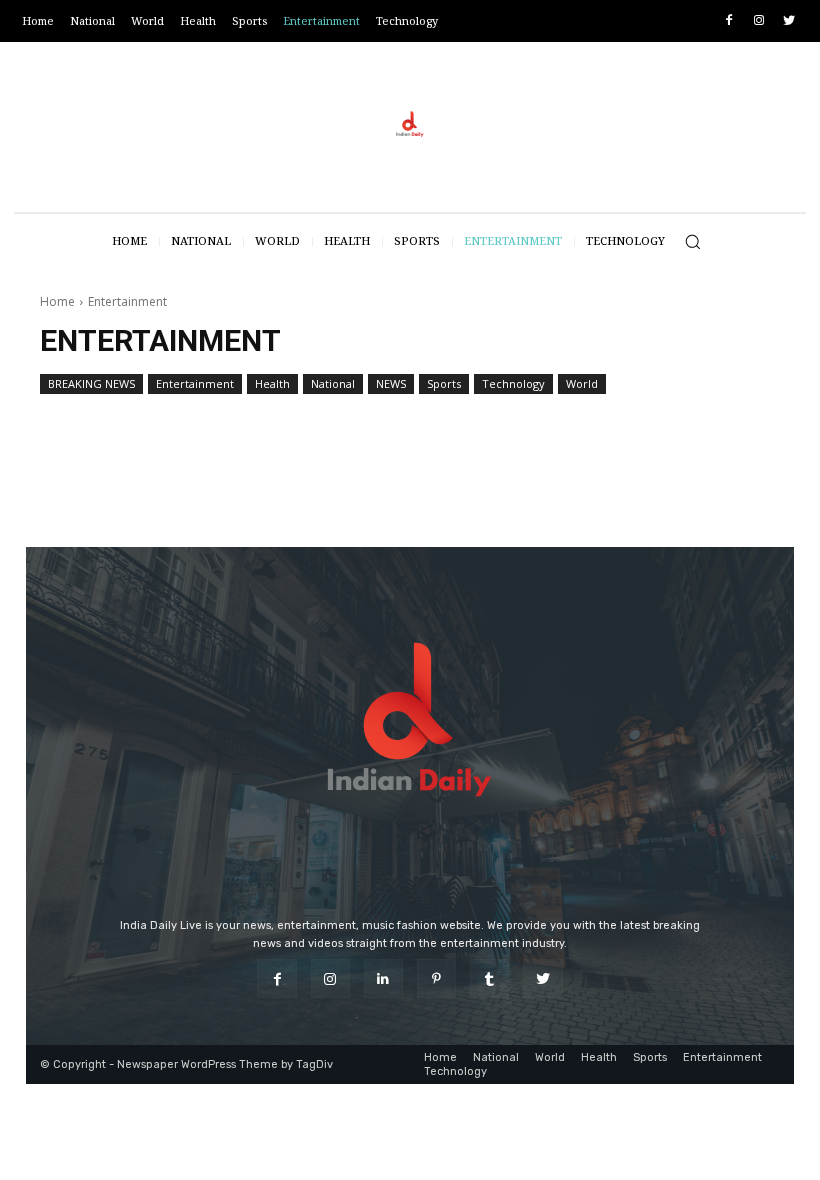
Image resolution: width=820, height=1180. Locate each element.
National (333, 383)
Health (272, 383)
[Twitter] (788, 21)
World (582, 383)
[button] (692, 241)
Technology (513, 383)
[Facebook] (729, 21)
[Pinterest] (436, 978)
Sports (444, 383)
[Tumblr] (489, 978)
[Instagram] (758, 21)
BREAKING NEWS (91, 383)
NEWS (391, 383)
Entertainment (195, 383)
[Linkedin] (383, 978)
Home (57, 301)
